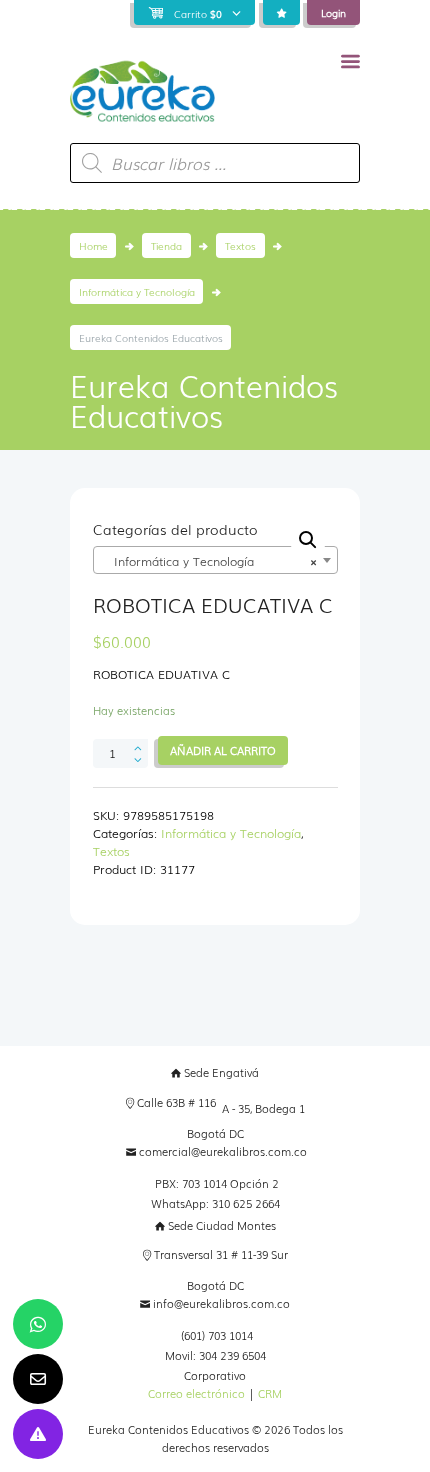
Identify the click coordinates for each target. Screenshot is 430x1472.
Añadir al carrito (223, 750)
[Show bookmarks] (281, 13)
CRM (270, 1393)
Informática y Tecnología (137, 291)
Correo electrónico (196, 1393)
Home (93, 245)
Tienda (166, 245)
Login (333, 12)
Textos (240, 245)
